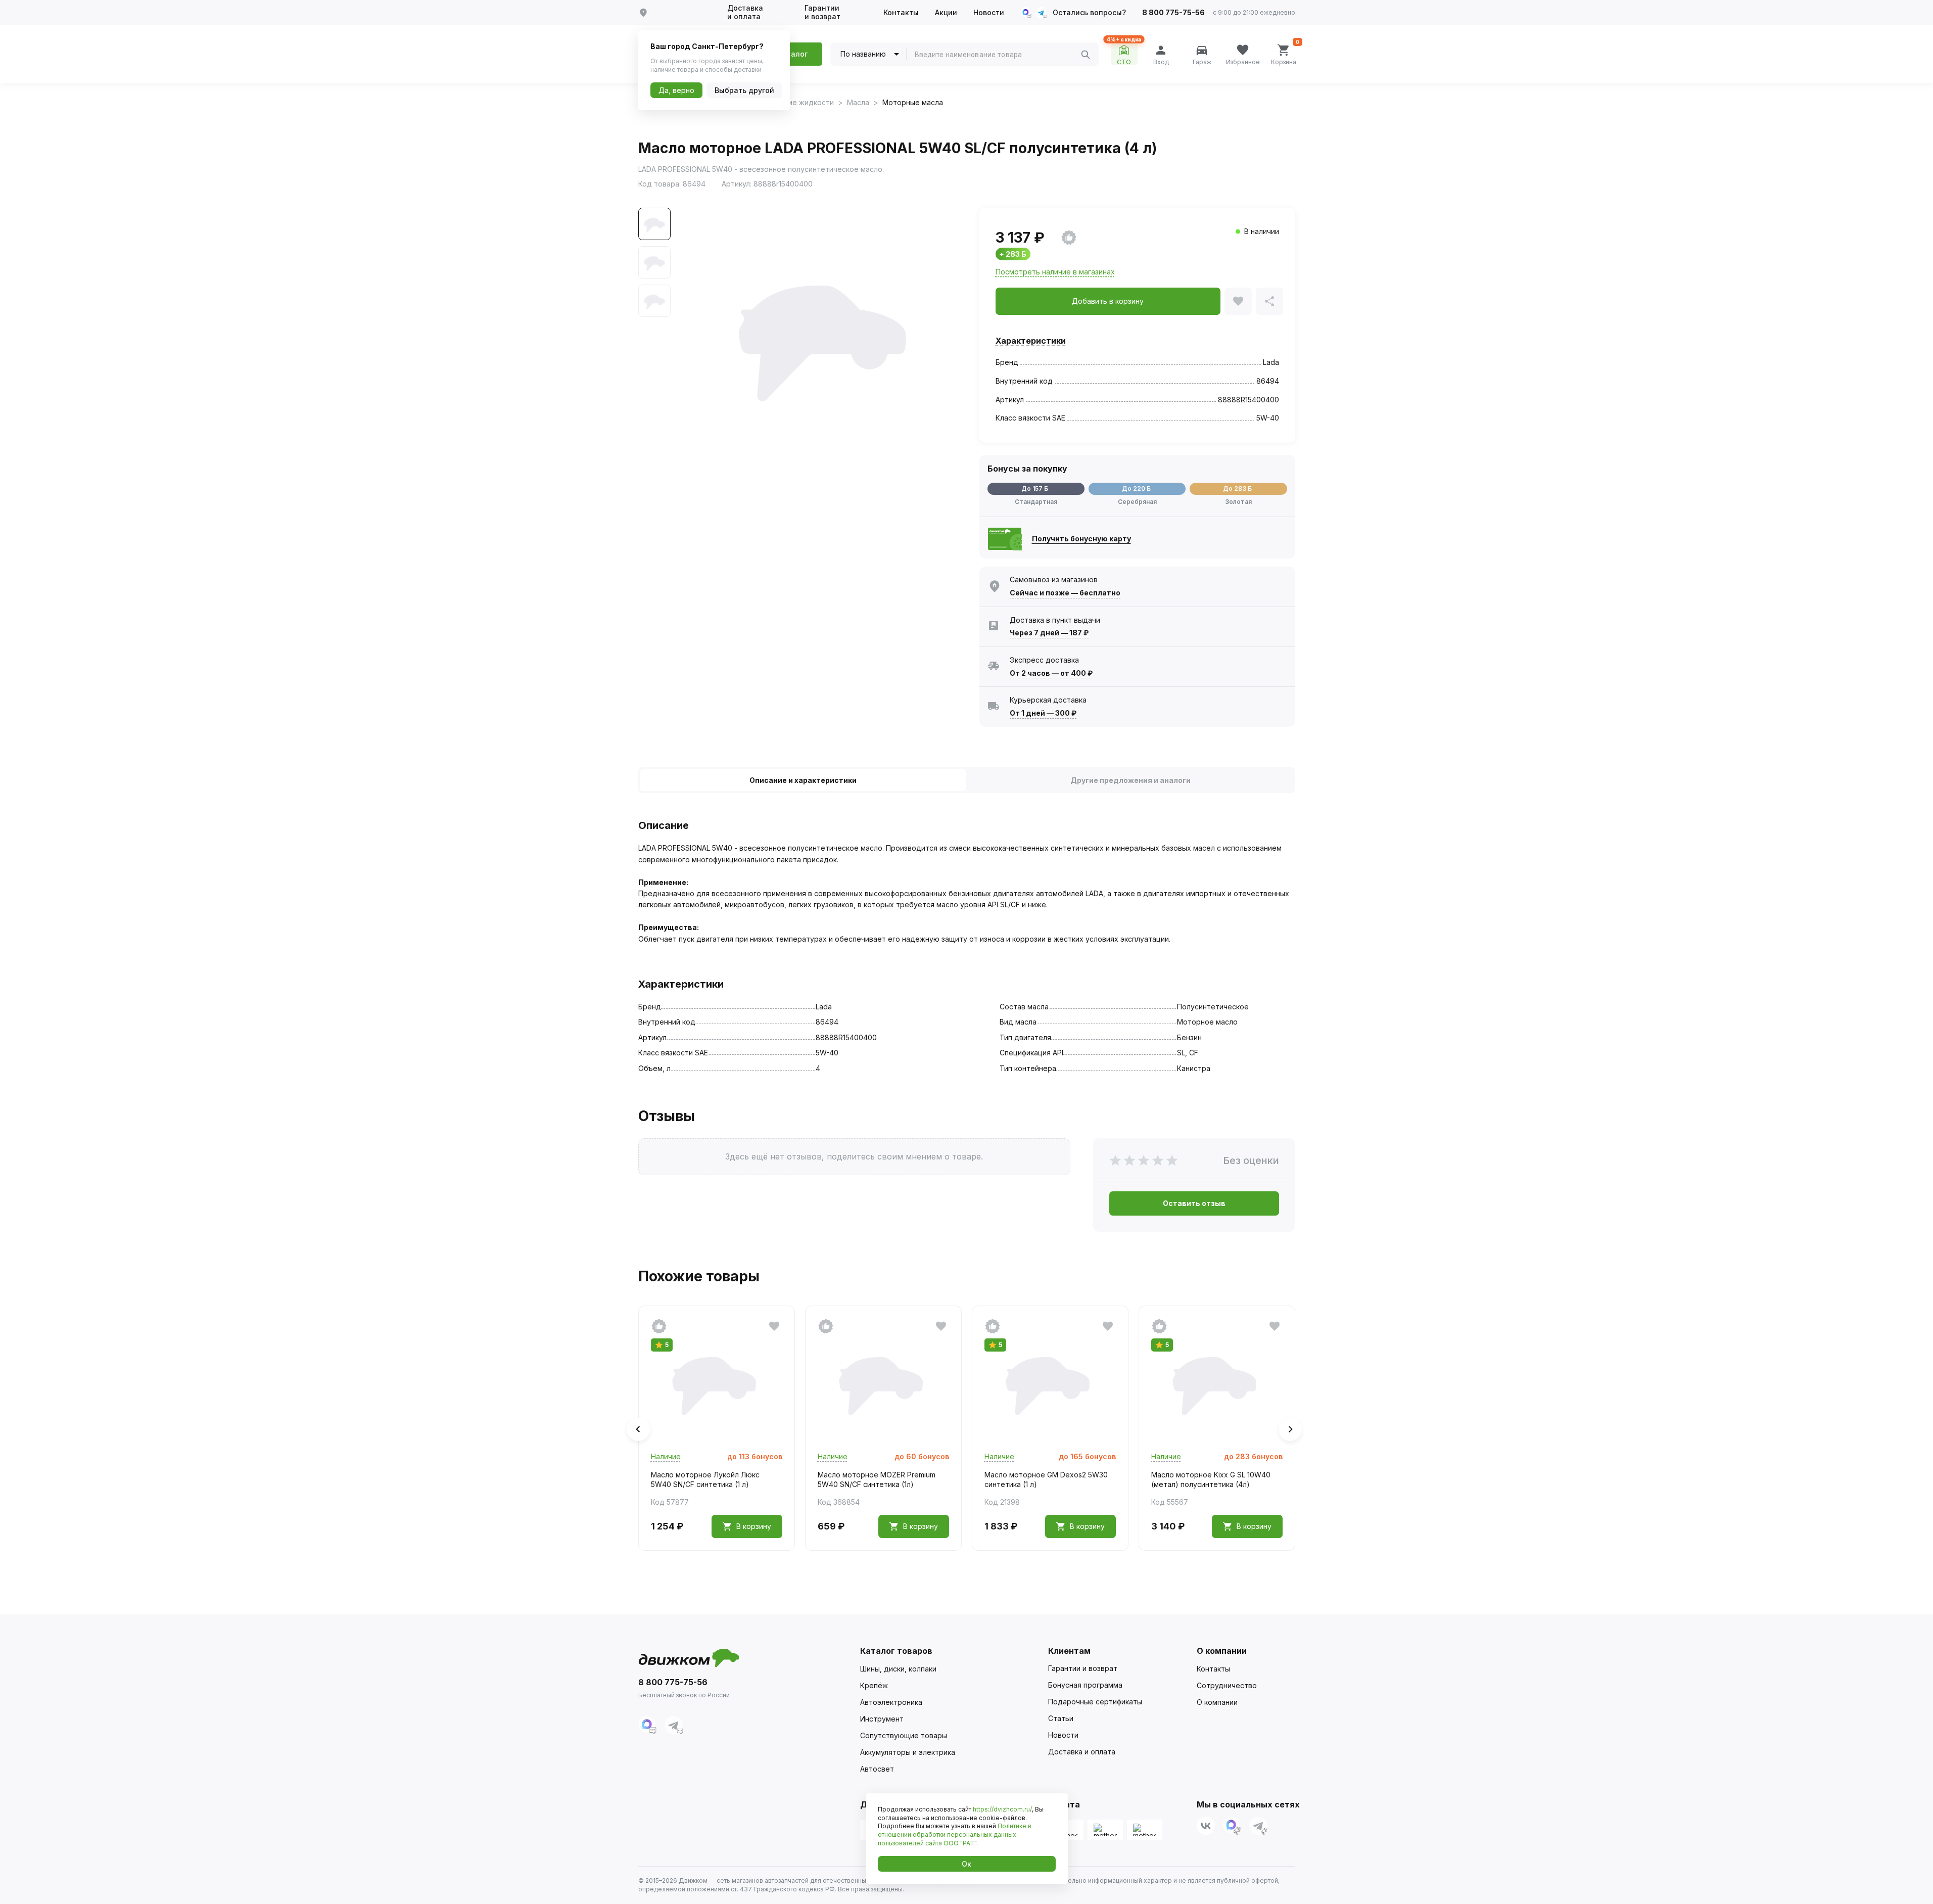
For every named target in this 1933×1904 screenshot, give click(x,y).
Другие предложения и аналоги (1130, 780)
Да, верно (676, 90)
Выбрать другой (744, 90)
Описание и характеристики (803, 780)
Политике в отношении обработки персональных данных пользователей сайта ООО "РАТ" (955, 1835)
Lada (1271, 362)
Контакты (901, 13)
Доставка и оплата (745, 12)
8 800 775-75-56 (1173, 13)
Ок (967, 1864)
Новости (989, 13)
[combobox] (998, 55)
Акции (946, 13)
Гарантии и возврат (822, 12)
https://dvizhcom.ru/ (1002, 1809)
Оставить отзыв (1194, 1203)
